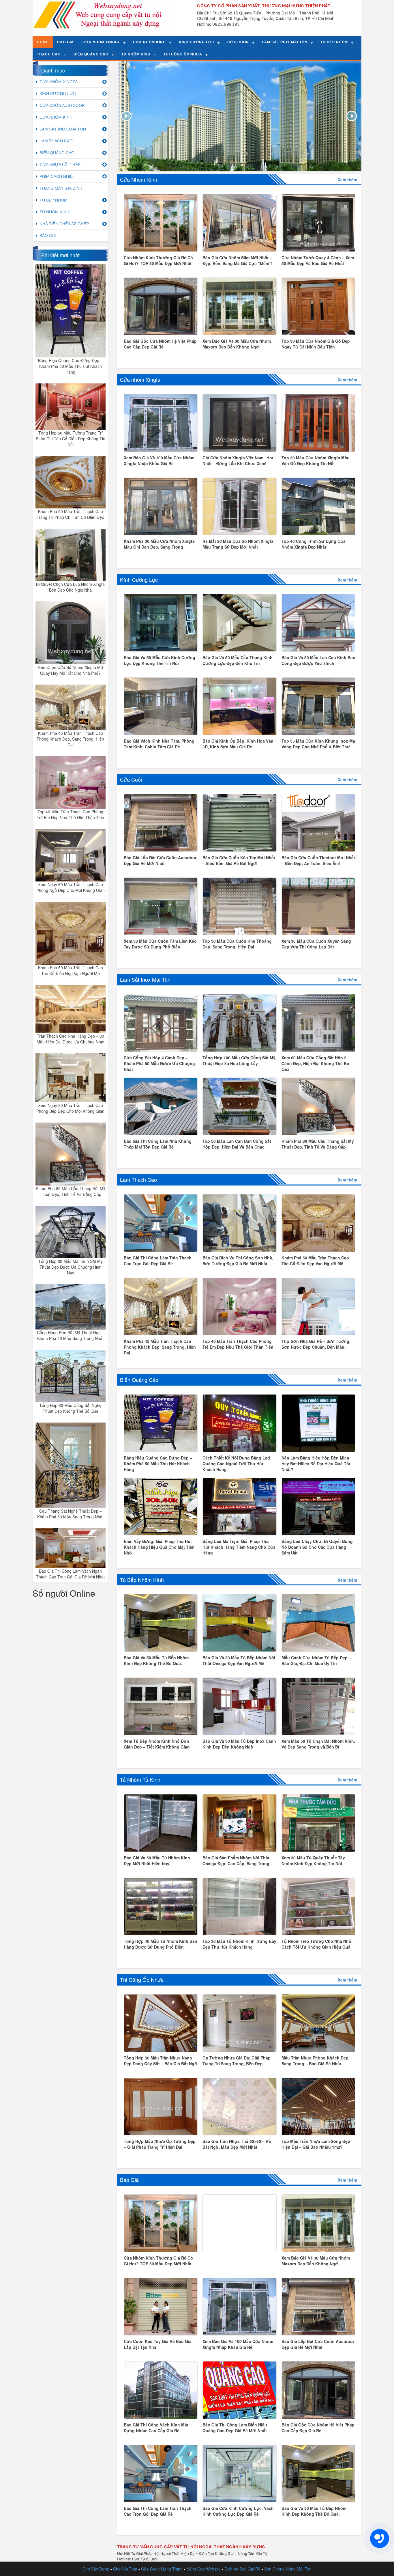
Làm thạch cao (56, 141)
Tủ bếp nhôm (334, 42)
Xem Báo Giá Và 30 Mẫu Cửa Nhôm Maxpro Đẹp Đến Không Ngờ (237, 344)
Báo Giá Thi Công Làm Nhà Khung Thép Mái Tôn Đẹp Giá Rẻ (158, 1144)
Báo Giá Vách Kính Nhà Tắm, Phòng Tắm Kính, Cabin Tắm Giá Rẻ (159, 744)
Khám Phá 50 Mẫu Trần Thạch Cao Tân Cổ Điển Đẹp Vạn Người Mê (71, 970)
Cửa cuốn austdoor (62, 105)
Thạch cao (49, 54)
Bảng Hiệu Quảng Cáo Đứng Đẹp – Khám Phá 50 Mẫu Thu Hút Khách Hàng (70, 366)
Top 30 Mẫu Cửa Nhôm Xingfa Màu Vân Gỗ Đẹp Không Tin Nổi (316, 461)
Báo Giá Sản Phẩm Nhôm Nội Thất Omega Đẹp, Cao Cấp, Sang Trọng (236, 1861)
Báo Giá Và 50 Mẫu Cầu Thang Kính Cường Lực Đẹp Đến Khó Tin (238, 660)
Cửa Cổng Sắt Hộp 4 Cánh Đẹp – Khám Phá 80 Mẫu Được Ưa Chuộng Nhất (159, 1063)
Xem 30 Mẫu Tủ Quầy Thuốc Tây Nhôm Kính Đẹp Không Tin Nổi (313, 1861)
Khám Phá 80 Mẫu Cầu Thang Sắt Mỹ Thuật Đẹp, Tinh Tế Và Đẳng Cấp (71, 1191)
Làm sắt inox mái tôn (285, 42)
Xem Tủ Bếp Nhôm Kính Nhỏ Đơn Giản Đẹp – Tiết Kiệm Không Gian (157, 1744)
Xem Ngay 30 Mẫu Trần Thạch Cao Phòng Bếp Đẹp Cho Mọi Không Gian (70, 1108)
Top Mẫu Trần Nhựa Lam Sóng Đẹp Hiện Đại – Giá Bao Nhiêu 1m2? (316, 2144)
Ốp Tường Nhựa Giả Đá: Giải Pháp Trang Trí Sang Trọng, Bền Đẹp (237, 2061)
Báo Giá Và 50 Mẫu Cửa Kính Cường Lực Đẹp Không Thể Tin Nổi (160, 660)
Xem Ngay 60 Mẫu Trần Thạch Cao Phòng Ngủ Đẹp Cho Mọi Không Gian (71, 887)
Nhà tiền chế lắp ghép (64, 224)
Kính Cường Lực (139, 579)
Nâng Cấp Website (203, 2569)
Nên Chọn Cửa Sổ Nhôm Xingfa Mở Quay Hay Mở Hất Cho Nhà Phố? (70, 670)
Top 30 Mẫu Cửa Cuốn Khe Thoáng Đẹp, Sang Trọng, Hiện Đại (237, 944)
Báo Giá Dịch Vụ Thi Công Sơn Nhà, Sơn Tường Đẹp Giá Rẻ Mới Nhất (238, 1261)
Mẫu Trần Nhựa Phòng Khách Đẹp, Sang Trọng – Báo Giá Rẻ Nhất (316, 2061)
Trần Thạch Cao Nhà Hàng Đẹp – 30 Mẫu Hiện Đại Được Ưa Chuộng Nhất (71, 1039)
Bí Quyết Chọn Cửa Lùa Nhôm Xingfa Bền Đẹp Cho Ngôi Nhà (70, 587)
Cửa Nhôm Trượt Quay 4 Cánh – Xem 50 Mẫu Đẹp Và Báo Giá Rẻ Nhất (318, 260)
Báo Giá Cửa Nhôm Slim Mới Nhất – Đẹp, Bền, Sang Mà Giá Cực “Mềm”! (238, 260)
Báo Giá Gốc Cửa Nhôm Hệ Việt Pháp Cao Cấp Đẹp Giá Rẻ (160, 344)
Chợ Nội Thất (125, 2569)
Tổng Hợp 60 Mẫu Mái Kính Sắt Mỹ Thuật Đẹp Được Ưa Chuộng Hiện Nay (71, 1267)
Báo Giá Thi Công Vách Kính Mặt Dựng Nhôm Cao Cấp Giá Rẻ (156, 2428)
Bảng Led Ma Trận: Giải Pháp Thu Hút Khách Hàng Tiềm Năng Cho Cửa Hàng (239, 1547)
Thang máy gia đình (61, 188)
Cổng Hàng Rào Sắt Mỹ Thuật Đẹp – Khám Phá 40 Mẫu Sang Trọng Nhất (71, 1335)
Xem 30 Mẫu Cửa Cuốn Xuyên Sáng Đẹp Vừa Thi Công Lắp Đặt (316, 944)
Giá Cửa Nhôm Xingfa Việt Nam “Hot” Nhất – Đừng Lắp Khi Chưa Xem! (239, 461)
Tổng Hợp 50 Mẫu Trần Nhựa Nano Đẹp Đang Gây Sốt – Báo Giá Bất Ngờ (161, 2061)
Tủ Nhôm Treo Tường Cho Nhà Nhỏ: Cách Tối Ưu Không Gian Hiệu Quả (317, 1944)
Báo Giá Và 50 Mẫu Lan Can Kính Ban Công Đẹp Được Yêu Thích (318, 660)
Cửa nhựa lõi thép (60, 165)
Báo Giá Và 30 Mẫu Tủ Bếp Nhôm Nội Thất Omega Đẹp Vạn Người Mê (239, 1660)
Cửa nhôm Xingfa (101, 42)
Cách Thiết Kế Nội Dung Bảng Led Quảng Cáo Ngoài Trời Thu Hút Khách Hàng (236, 1464)
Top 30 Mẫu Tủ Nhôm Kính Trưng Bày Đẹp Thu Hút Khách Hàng (239, 1944)
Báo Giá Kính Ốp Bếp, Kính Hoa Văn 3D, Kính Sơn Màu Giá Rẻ (238, 744)
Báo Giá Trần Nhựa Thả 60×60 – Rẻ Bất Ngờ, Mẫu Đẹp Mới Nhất (237, 2144)
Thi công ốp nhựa (183, 54)
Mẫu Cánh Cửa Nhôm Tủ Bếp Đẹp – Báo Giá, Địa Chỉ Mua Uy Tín (316, 1660)
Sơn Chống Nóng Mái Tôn (288, 2569)
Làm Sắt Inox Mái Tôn (145, 979)
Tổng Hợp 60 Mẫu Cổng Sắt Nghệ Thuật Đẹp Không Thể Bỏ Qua (70, 1408)
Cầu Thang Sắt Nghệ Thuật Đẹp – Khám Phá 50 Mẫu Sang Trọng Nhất (70, 1514)
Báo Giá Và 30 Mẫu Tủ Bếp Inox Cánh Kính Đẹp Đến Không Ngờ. (239, 1744)
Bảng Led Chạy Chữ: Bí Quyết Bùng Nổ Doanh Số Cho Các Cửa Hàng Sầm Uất (317, 1547)
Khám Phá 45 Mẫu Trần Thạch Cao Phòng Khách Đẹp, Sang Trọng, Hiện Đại (70, 739)
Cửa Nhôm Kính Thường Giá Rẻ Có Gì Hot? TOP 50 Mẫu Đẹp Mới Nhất (158, 260)
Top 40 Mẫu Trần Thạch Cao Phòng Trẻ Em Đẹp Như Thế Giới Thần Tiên (70, 814)
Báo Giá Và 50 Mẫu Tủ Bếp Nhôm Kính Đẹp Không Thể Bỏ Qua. (156, 1660)
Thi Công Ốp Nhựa (142, 1979)
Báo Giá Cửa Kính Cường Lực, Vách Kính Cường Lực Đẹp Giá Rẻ (238, 2511)
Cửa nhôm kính (149, 42)
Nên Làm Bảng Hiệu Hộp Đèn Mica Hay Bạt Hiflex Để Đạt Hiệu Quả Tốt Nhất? (316, 1464)
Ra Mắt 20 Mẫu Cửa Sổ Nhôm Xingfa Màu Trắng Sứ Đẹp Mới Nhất (238, 544)
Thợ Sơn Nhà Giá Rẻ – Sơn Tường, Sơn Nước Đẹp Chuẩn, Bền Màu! (316, 1344)
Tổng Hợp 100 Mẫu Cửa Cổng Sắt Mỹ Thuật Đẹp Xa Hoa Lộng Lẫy (239, 1060)
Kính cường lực (197, 42)
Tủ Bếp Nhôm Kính (142, 1580)
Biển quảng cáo (91, 54)
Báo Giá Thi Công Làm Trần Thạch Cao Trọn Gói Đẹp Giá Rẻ (158, 1261)
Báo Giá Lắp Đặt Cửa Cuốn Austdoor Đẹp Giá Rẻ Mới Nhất (160, 860)
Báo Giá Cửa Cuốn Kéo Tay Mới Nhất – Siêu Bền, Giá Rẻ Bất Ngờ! (239, 860)
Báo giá (65, 42)
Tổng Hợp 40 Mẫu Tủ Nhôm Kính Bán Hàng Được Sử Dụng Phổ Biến (161, 1944)
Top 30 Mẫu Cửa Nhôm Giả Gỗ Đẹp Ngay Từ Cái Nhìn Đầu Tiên (316, 344)
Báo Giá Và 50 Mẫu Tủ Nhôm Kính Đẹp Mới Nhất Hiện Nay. (157, 1861)
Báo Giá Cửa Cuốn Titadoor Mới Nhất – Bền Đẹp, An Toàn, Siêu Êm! (318, 860)
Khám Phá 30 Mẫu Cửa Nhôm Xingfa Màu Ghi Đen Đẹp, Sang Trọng (159, 544)
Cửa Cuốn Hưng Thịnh (162, 2569)
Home (43, 42)
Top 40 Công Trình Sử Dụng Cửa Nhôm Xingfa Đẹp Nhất (314, 544)
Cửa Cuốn (132, 779)
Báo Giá (129, 2180)
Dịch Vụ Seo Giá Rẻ (242, 2569)
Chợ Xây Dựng (96, 2569)
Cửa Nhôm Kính (139, 179)
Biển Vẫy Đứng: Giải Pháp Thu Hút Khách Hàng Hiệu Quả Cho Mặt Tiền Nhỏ (159, 1547)
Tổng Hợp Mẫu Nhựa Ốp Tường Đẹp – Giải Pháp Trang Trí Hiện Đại (160, 2144)
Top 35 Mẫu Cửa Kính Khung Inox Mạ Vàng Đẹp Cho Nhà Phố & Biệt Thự (318, 744)
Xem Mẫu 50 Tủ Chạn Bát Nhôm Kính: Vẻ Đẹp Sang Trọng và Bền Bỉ (318, 1744)
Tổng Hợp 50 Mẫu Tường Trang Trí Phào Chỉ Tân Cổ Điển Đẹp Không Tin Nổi (71, 439)
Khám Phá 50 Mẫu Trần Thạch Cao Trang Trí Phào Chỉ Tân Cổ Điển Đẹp (70, 514)
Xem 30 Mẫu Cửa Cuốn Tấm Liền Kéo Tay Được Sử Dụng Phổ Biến (160, 944)
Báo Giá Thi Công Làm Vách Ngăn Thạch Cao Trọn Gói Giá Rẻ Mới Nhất (70, 1574)
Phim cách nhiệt (57, 176)
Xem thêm (347, 180)
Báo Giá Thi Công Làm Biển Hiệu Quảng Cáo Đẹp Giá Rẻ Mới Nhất (235, 2428)
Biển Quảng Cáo (139, 1380)
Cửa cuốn (238, 42)
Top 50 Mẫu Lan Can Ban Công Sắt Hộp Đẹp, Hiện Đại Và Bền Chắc (237, 1144)
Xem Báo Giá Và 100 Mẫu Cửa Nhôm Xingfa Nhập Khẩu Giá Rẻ (159, 461)
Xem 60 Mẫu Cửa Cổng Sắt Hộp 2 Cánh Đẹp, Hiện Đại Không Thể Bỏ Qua (315, 1063)
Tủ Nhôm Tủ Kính (140, 1779)
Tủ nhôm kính (136, 54)
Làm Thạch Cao (138, 1179)
